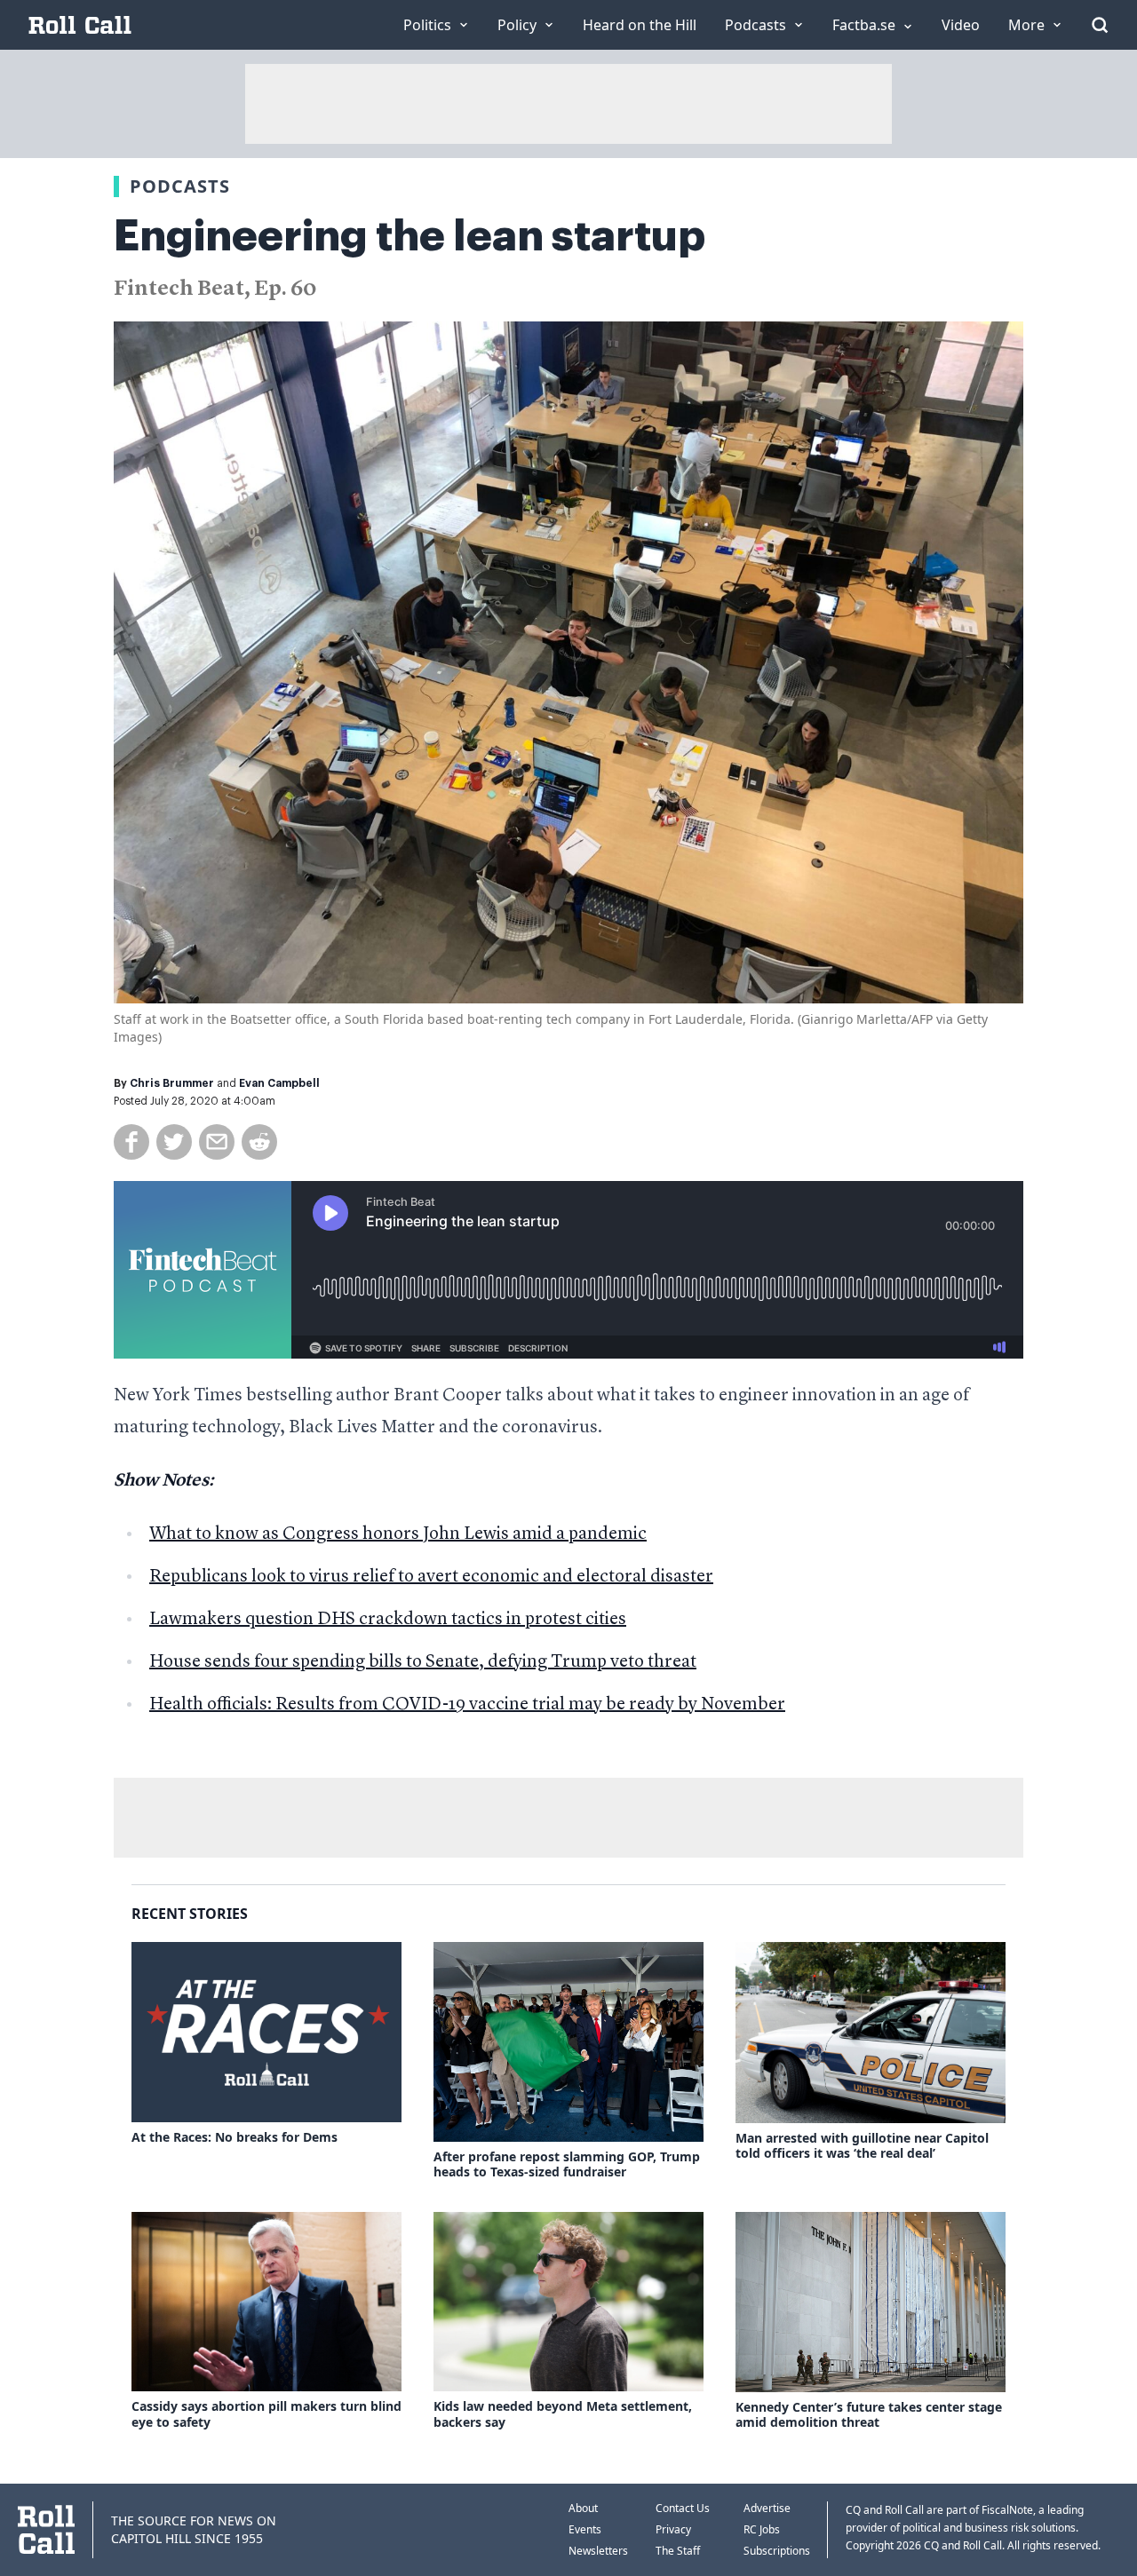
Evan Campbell (279, 1083)
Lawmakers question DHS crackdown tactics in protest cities (388, 1620)
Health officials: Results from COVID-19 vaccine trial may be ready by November (467, 1705)
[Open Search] (1100, 25)
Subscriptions (777, 2551)
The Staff (678, 2551)
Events (585, 2529)
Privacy (673, 2529)
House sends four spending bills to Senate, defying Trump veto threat (423, 1662)
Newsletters (598, 2551)
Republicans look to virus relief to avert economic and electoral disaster (431, 1577)
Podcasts (180, 186)
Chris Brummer (172, 1083)
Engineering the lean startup (409, 236)
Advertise (767, 2508)
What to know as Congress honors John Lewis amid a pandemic (398, 1534)
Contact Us (683, 2508)
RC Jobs (762, 2529)
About (583, 2508)
